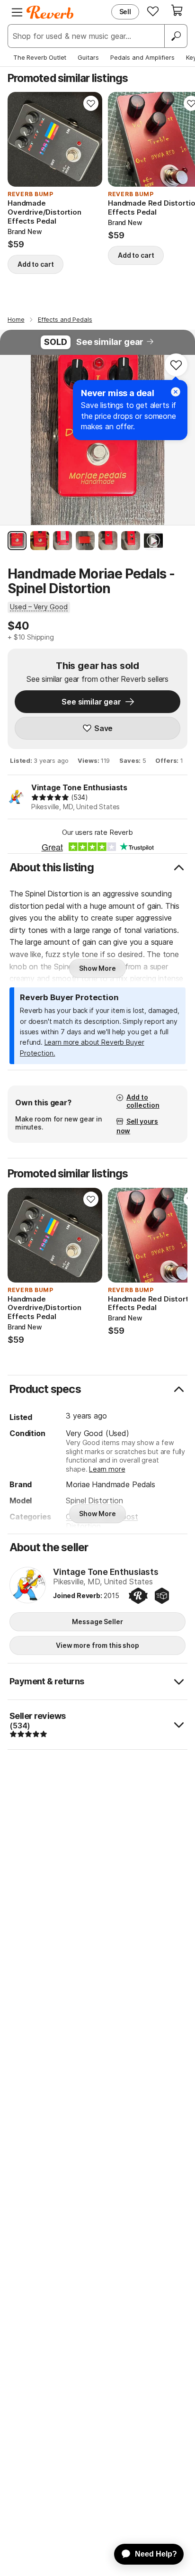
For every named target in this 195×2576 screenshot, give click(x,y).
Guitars (88, 57)
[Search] (176, 36)
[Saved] (153, 11)
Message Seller (97, 1622)
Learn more (107, 1469)
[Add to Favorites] (91, 103)
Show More (97, 968)
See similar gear (110, 342)
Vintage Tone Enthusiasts (79, 787)
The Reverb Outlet (40, 57)
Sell (125, 12)
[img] (50, 797)
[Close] (176, 392)
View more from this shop (97, 1645)
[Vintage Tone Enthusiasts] (28, 1586)
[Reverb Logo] (50, 12)
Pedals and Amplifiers (142, 57)
